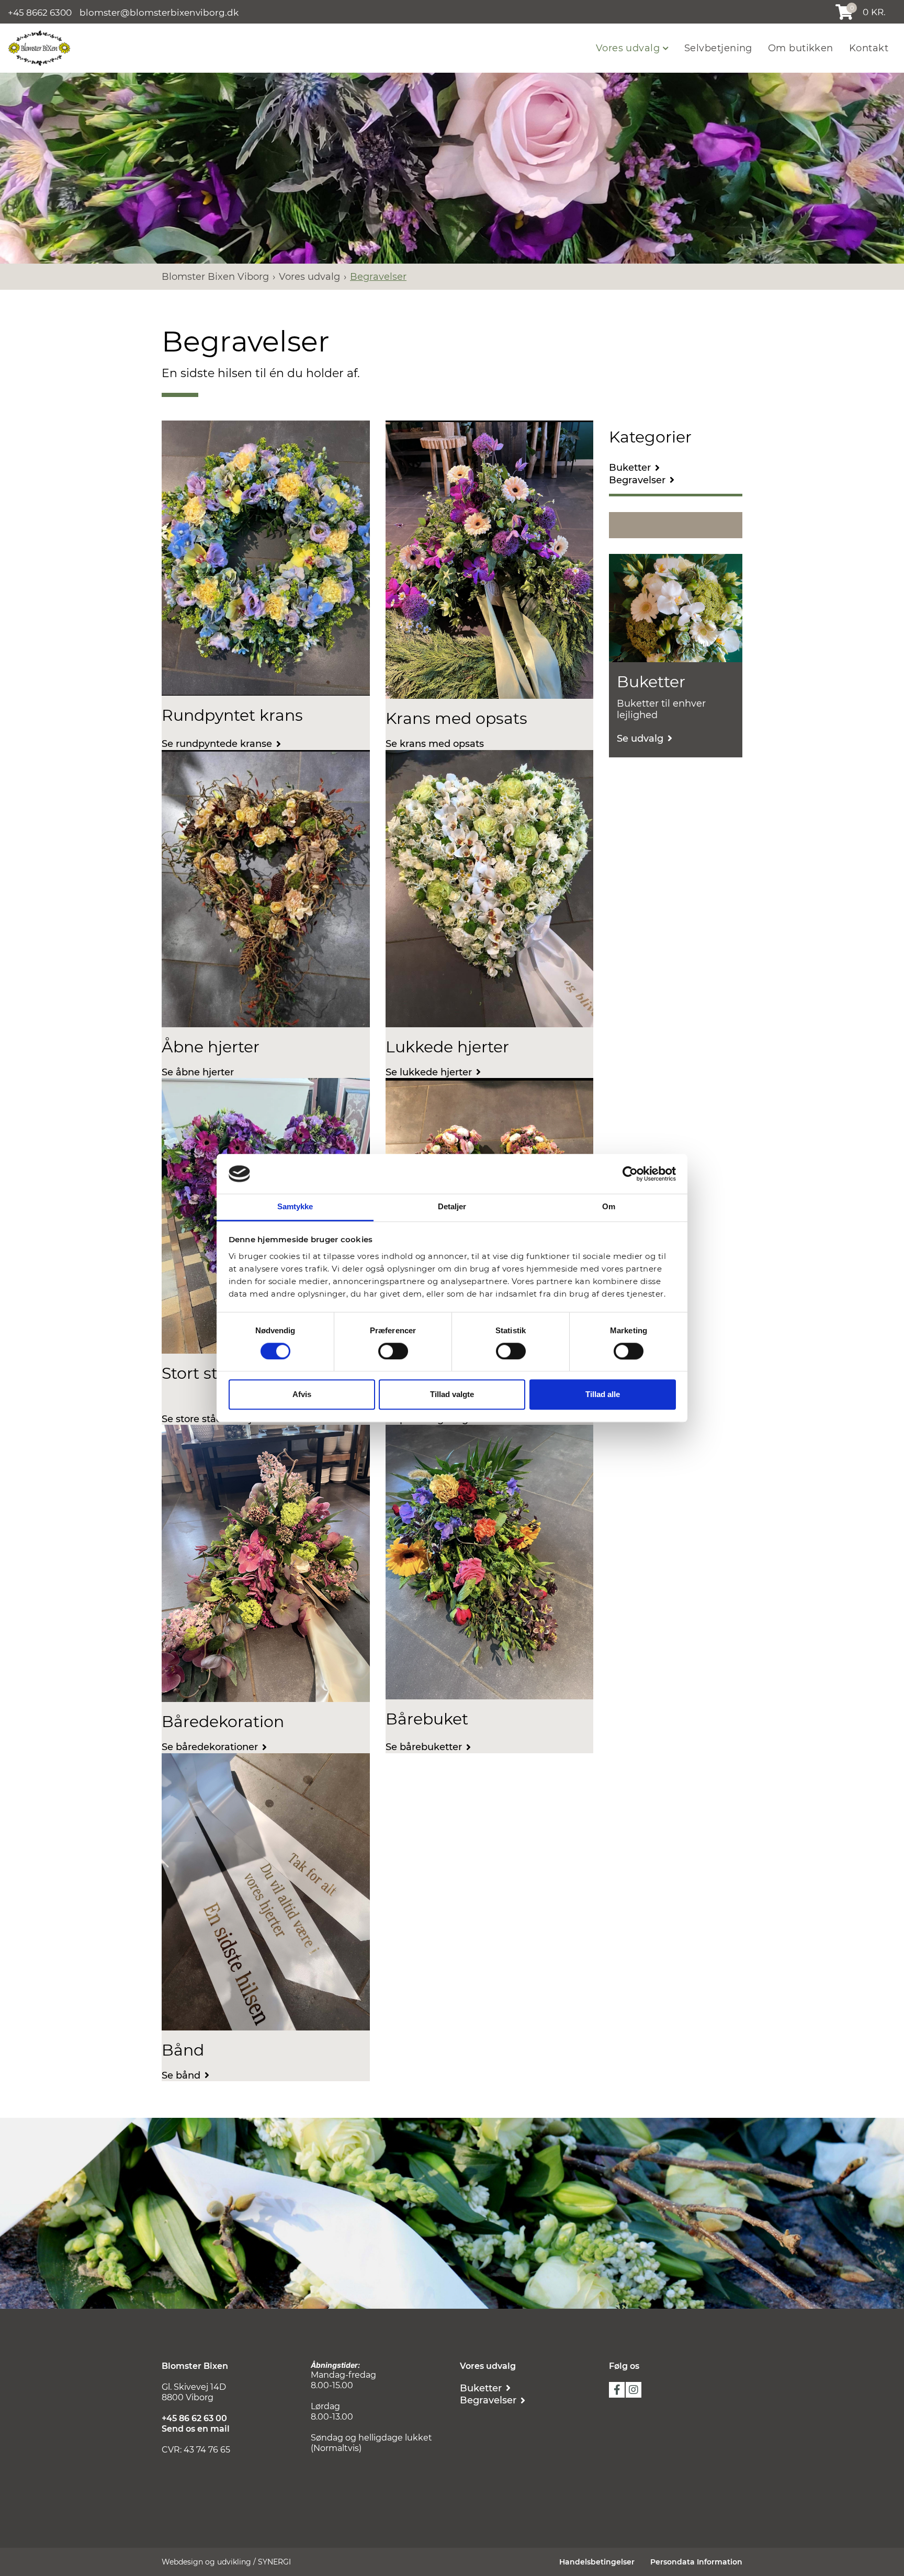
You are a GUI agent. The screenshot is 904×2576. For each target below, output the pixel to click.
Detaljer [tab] (452, 1207)
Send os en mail (196, 2429)
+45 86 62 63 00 (194, 2418)
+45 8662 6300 (40, 12)
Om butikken (801, 48)
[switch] (393, 1351)
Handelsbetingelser (597, 2562)
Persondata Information (696, 2562)
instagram (634, 2390)
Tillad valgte (452, 1395)
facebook (617, 2390)
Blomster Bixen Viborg (215, 277)
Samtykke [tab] (295, 1207)
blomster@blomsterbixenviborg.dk (159, 12)
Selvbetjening (718, 48)
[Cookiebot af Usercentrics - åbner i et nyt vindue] (630, 1174)
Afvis (302, 1395)
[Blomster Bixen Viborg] (39, 47)
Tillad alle (603, 1395)
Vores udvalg (629, 48)
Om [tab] (609, 1207)
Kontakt (869, 48)
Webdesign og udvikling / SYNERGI (226, 2562)
